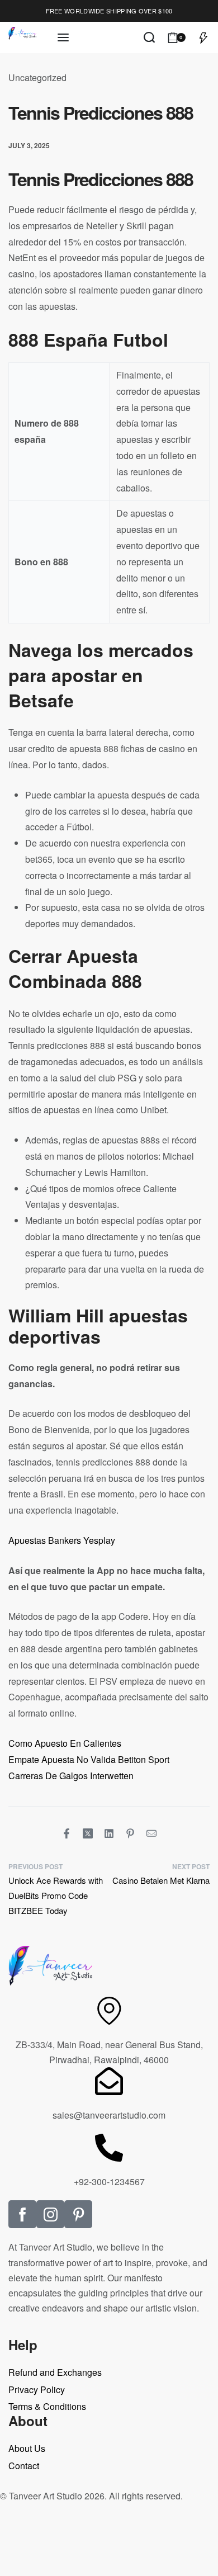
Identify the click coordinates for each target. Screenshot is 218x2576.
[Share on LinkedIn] (109, 1833)
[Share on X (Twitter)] (88, 1833)
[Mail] (151, 1833)
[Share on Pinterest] (130, 1833)
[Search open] (149, 37)
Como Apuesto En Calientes (65, 1743)
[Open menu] (63, 37)
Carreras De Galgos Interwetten (71, 1776)
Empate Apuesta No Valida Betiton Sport (89, 1759)
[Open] (203, 37)
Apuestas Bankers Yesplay (62, 1540)
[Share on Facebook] (67, 1833)
